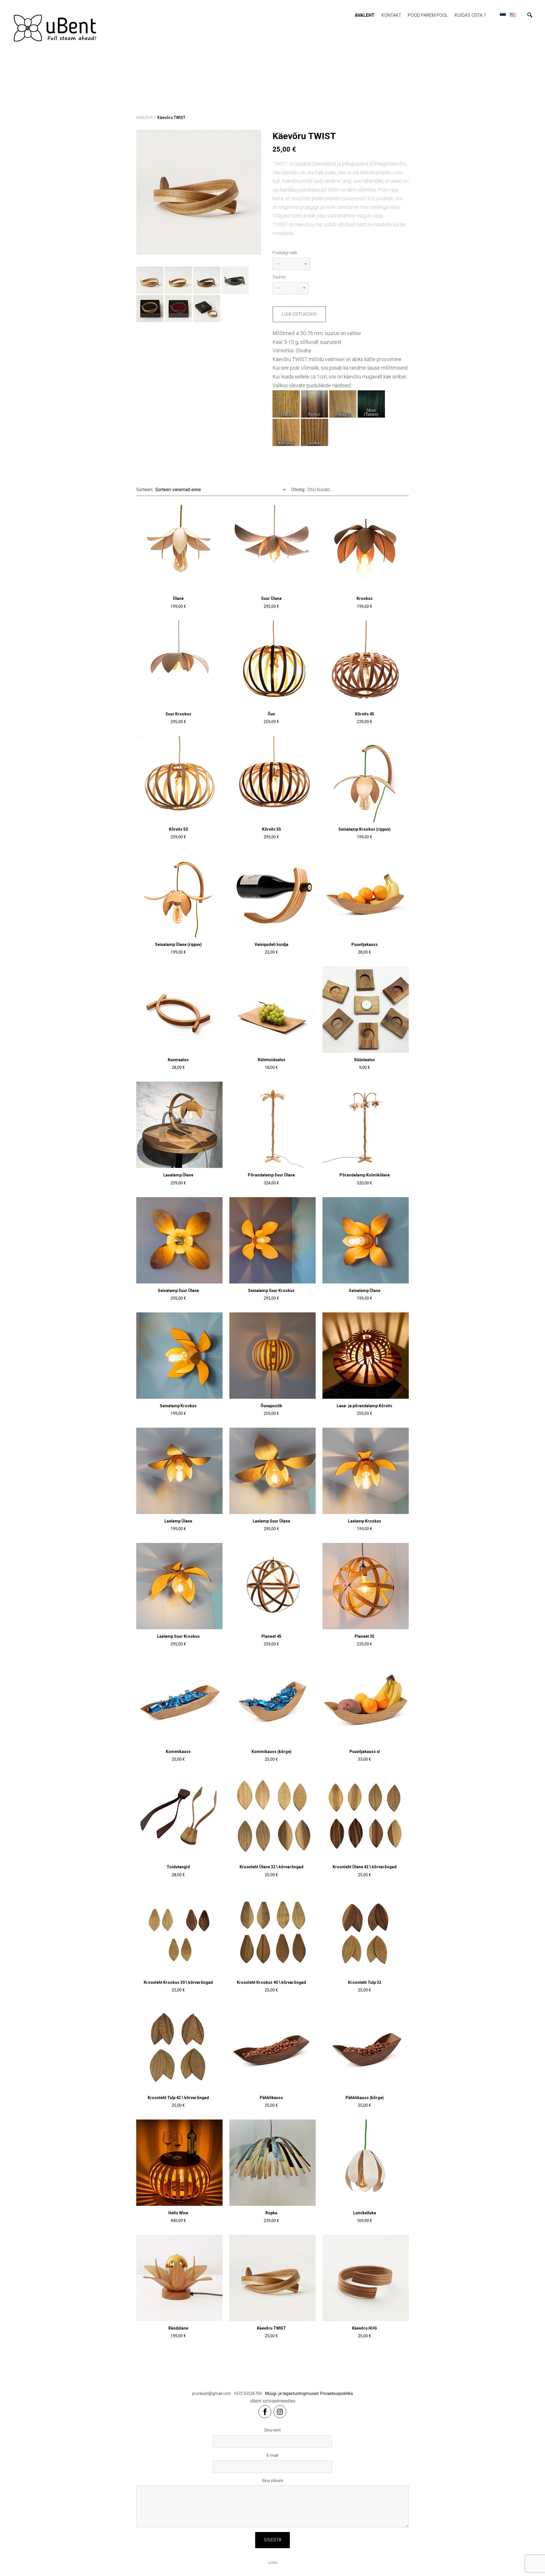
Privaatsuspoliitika (337, 2393)
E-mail (272, 2455)
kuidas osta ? (470, 15)
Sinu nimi (272, 2430)
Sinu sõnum (273, 2481)
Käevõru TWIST (171, 118)
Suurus (279, 277)
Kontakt (391, 15)
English (513, 15)
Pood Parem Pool (428, 15)
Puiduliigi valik (285, 253)
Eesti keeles (503, 15)
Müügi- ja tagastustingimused (292, 2393)
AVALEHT (365, 15)
